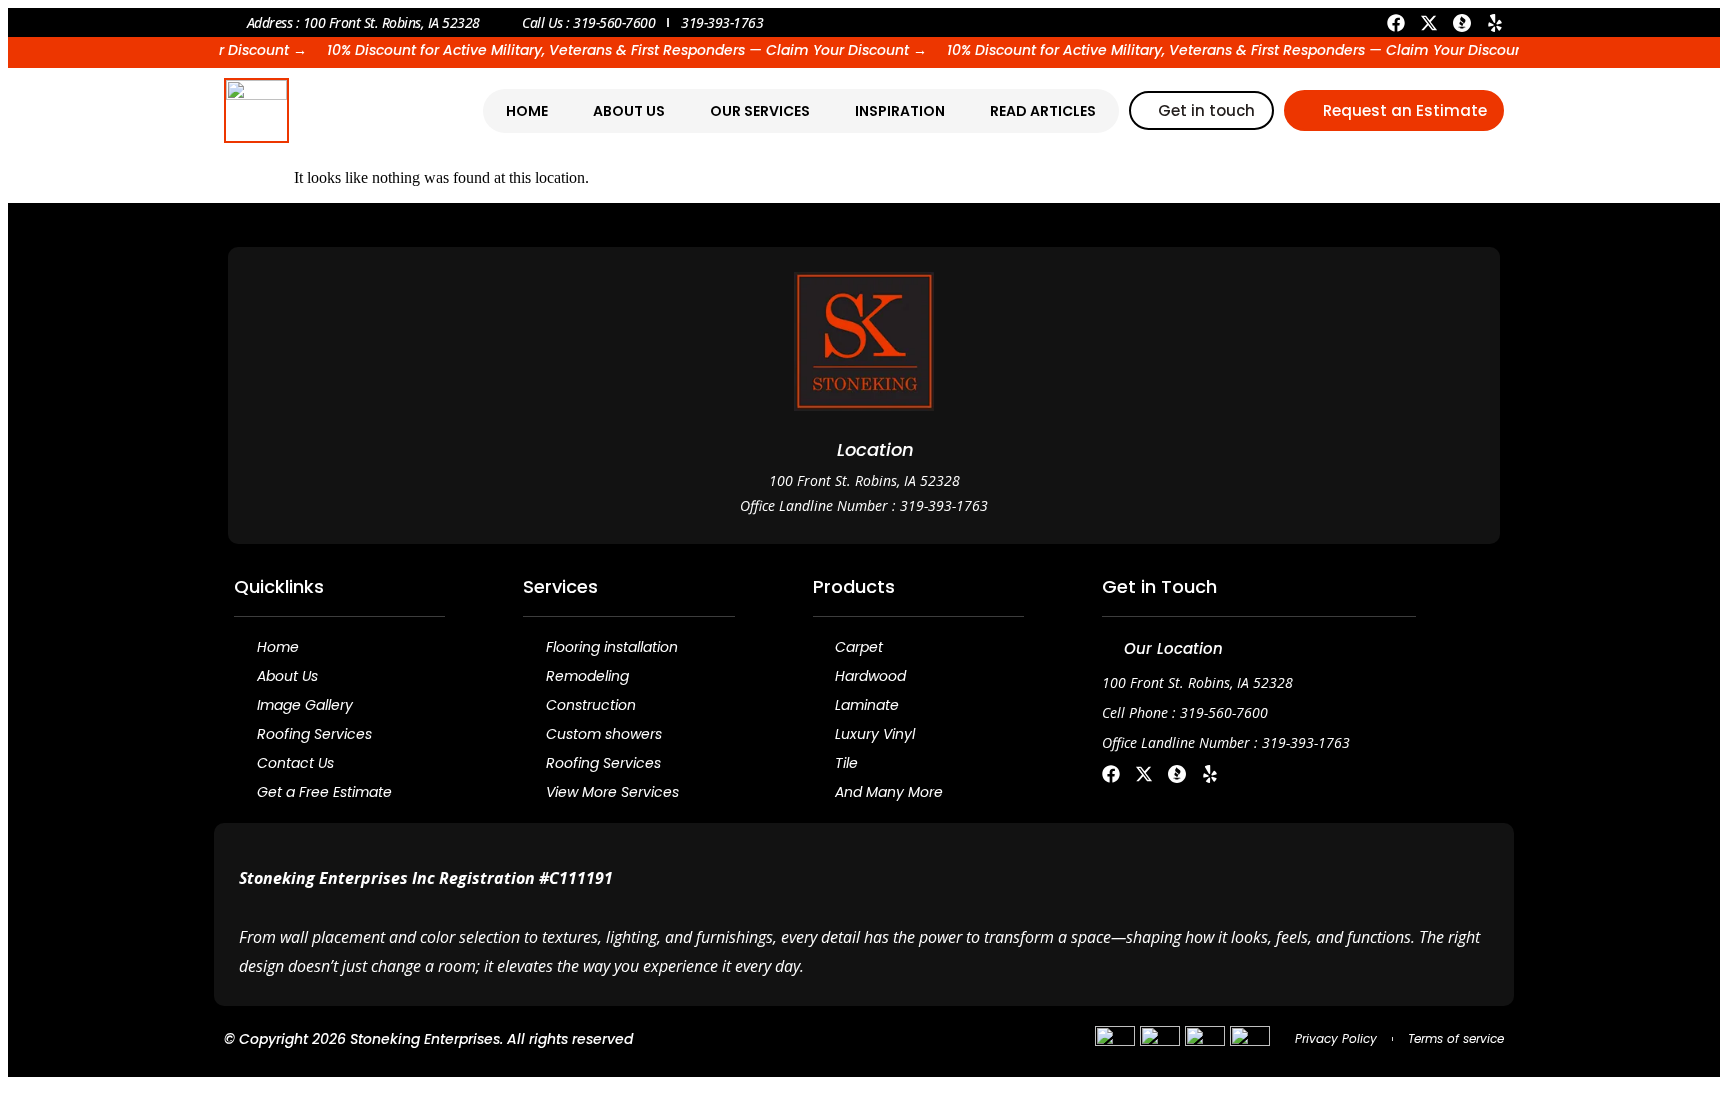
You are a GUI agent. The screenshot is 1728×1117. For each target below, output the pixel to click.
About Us (629, 111)
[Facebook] (1396, 23)
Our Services (760, 111)
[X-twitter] (1429, 23)
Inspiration (900, 111)
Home (527, 111)
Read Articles (1043, 111)
